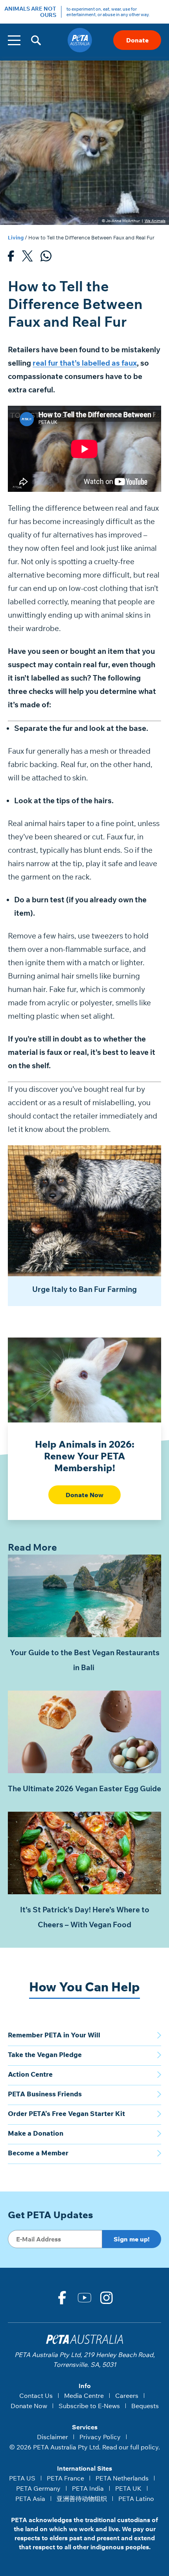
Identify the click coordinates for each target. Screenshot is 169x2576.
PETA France (65, 2478)
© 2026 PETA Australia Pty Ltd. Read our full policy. (85, 2447)
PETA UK (128, 2488)
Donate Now (84, 1495)
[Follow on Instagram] (107, 2298)
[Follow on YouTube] (84, 2298)
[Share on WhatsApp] (46, 258)
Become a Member (38, 2153)
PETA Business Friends (45, 2094)
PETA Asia (30, 2499)
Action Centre (30, 2074)
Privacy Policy (100, 2437)
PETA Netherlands (122, 2478)
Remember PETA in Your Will (54, 2035)
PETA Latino (136, 2499)
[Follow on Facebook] (62, 2298)
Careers (127, 2396)
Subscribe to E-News (89, 2406)
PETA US (22, 2478)
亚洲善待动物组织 (82, 2499)
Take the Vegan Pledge (45, 2054)
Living (16, 237)
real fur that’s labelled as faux (85, 363)
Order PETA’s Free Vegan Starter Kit (66, 2113)
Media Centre (84, 2396)
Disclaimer (52, 2437)
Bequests (145, 2406)
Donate (137, 40)
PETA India (88, 2488)
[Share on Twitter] (27, 258)
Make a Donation (36, 2133)
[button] (36, 40)
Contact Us (36, 2396)
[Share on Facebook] (11, 258)
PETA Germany (38, 2488)
